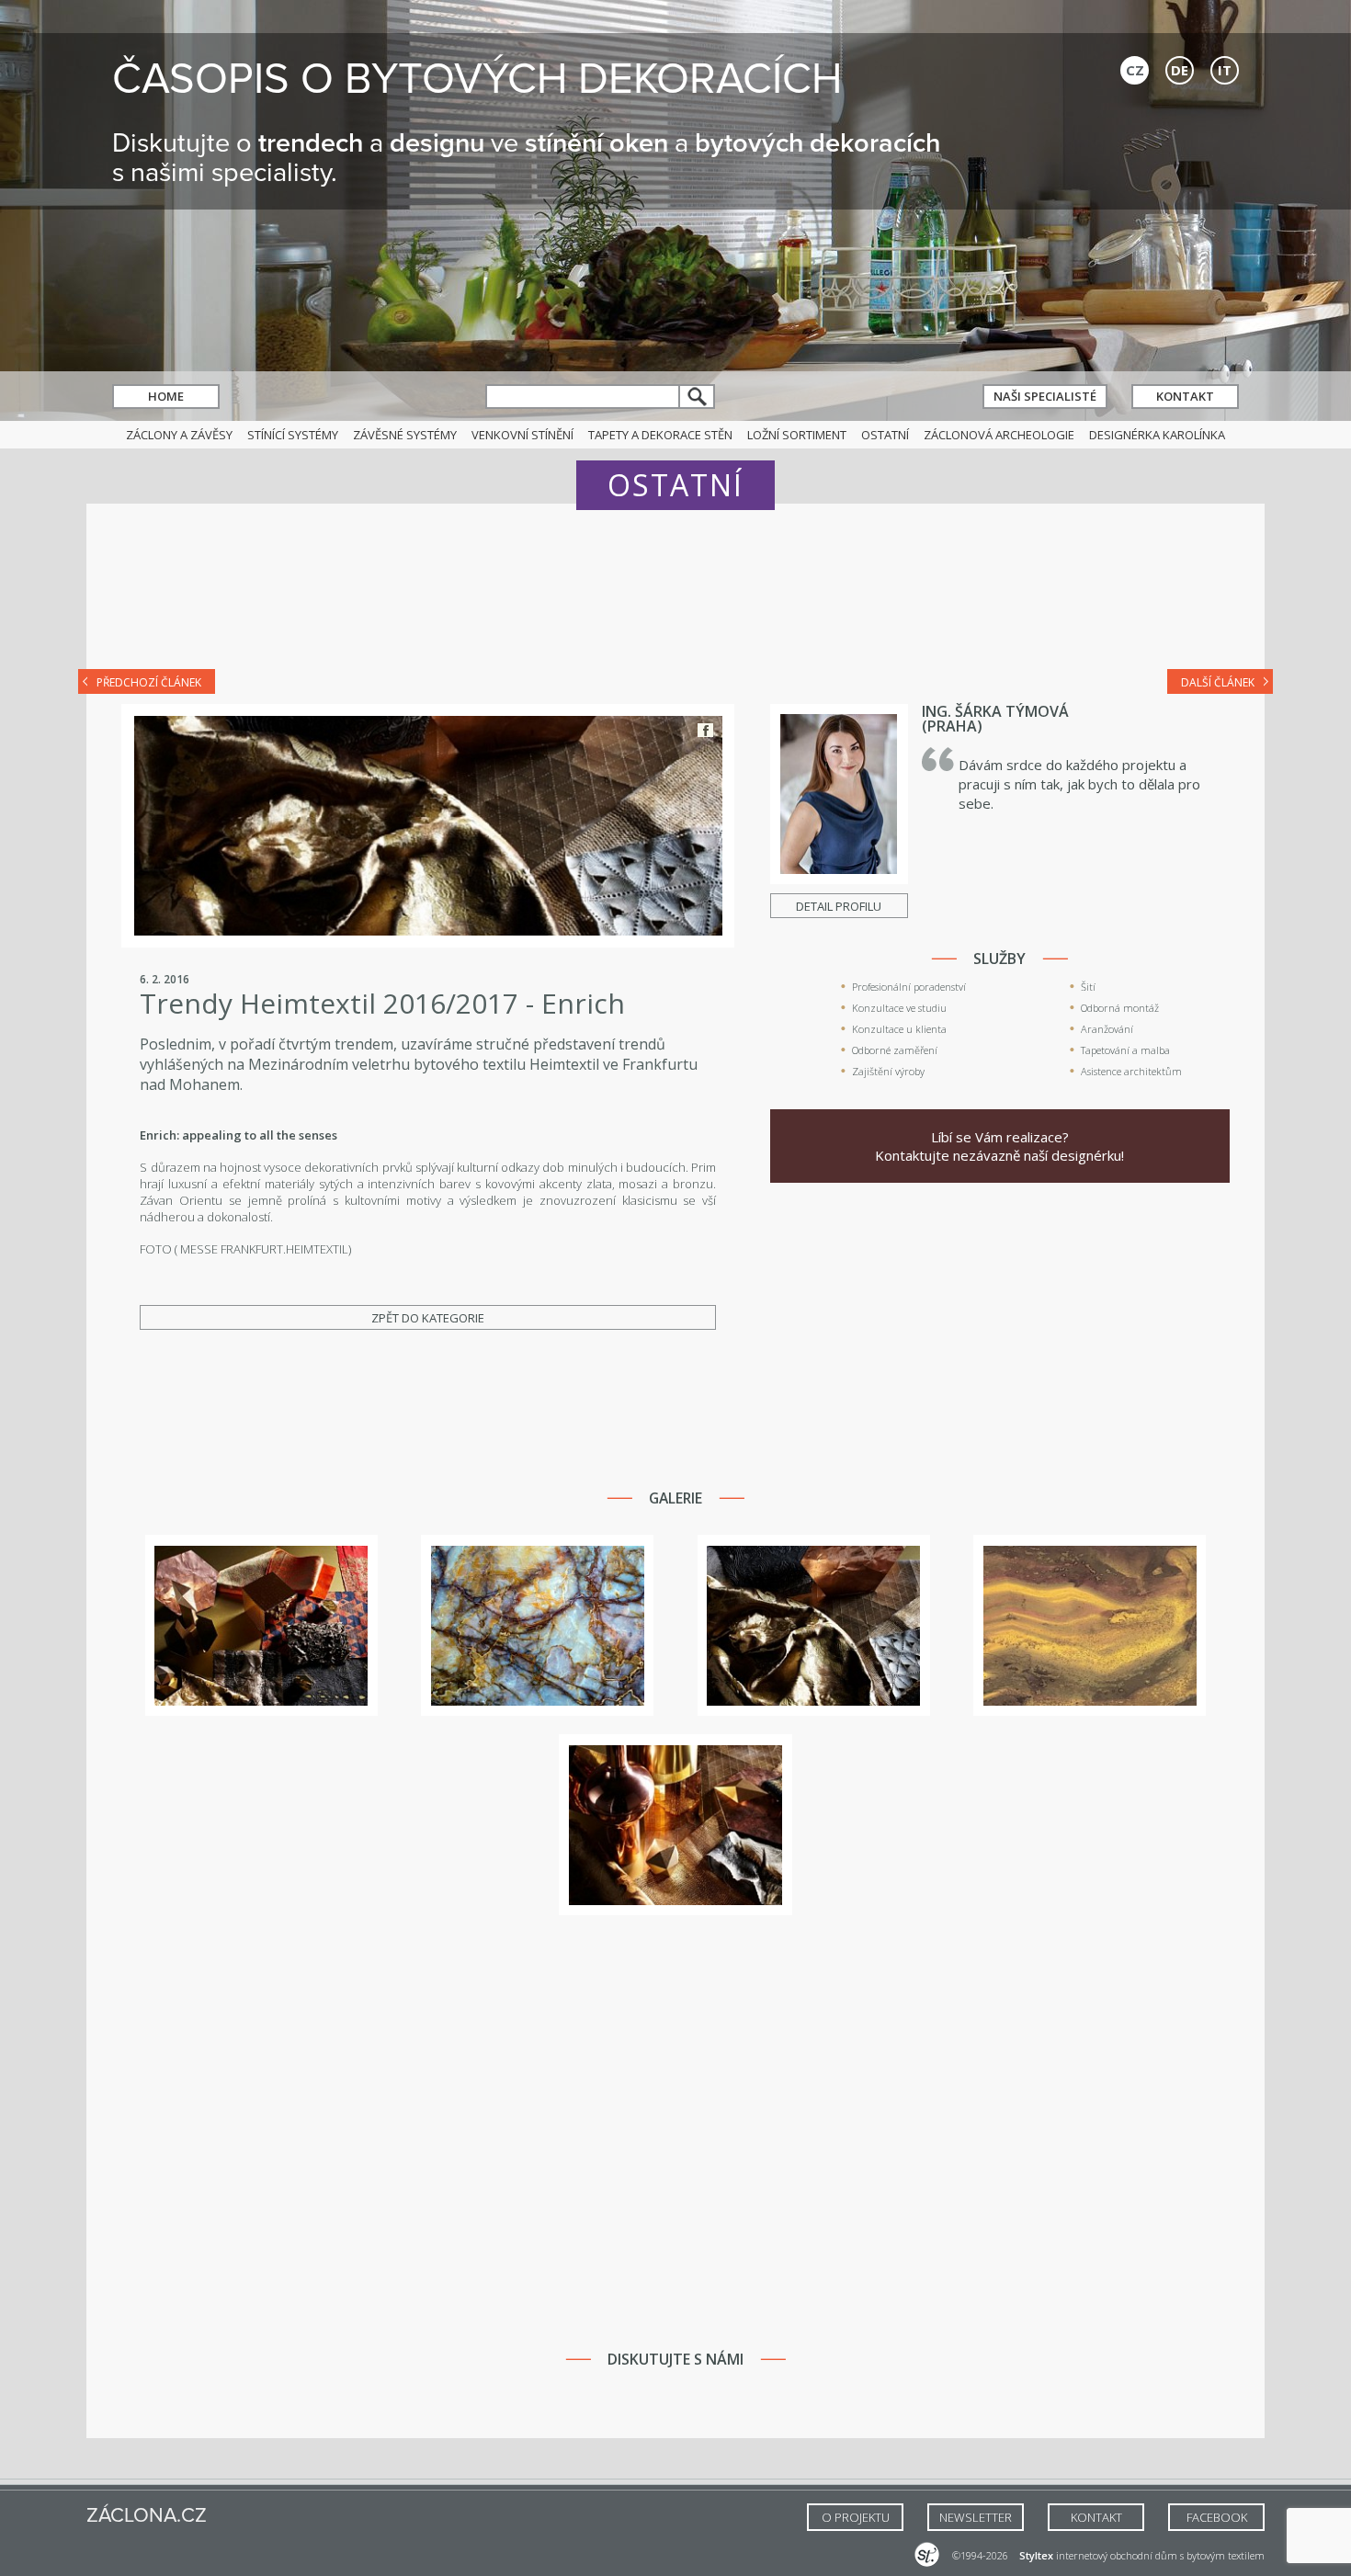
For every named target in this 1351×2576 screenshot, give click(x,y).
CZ (1135, 70)
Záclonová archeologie (999, 435)
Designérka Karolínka (1157, 435)
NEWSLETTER (976, 2517)
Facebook (705, 730)
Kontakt (1185, 396)
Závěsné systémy (405, 435)
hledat (698, 397)
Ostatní (885, 435)
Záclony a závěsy (179, 435)
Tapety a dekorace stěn (660, 435)
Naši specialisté (1045, 396)
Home (166, 396)
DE (1180, 70)
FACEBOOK (1217, 2517)
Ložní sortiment (797, 435)
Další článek (1218, 682)
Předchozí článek (149, 682)
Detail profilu (839, 906)
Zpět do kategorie (428, 1318)
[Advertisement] (675, 599)
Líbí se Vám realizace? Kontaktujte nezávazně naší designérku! (999, 1146)
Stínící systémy (293, 435)
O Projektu (856, 2517)
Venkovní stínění (522, 435)
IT (1225, 70)
